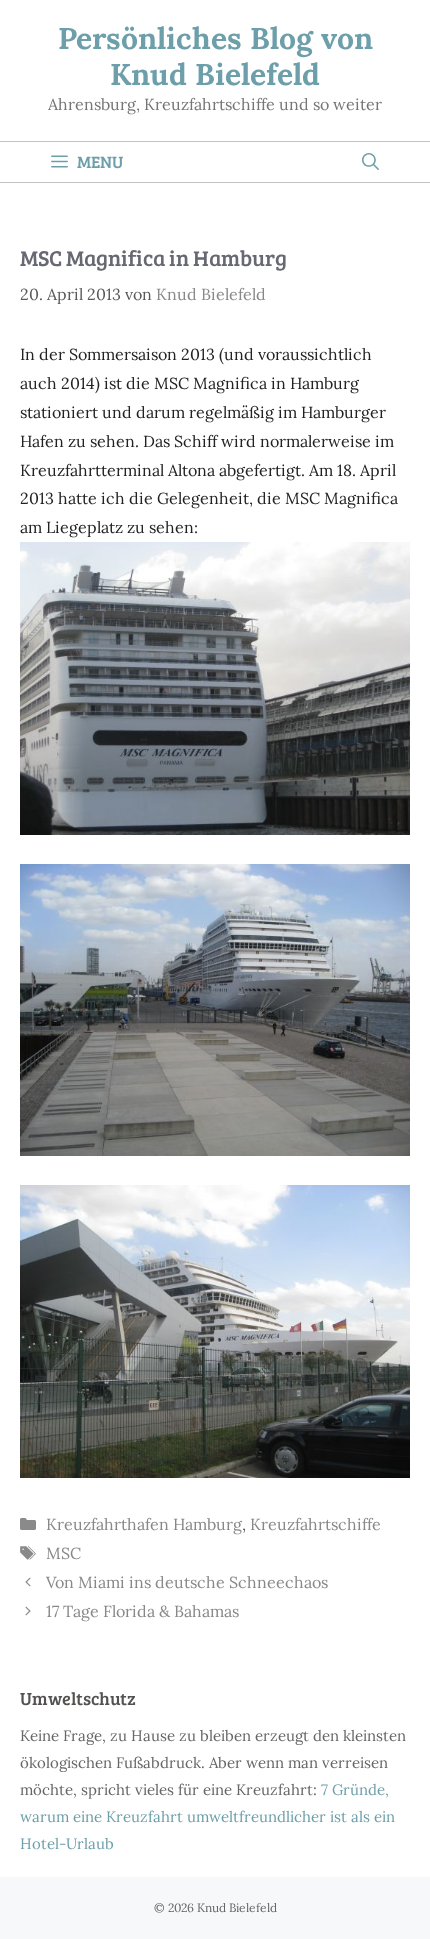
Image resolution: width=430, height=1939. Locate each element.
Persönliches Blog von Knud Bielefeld (215, 56)
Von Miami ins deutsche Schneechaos (187, 1582)
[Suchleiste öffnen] (370, 162)
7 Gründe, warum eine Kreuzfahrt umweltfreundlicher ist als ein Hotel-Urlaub (207, 1816)
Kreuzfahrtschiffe (315, 1524)
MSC (63, 1553)
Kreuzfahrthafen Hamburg (144, 1524)
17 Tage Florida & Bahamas (142, 1611)
